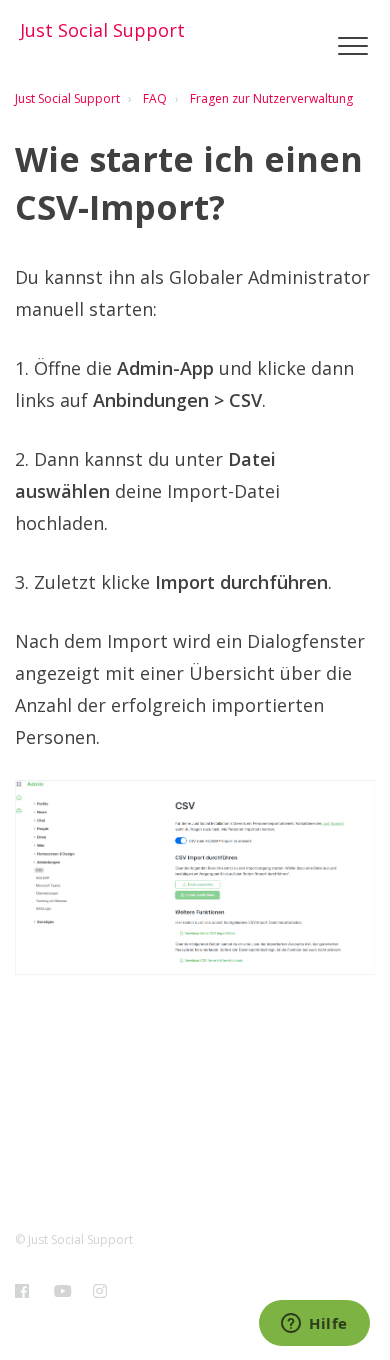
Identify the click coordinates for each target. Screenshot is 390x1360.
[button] (352, 46)
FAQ (155, 98)
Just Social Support (67, 98)
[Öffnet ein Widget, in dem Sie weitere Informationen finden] (314, 1325)
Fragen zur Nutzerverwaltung (271, 98)
